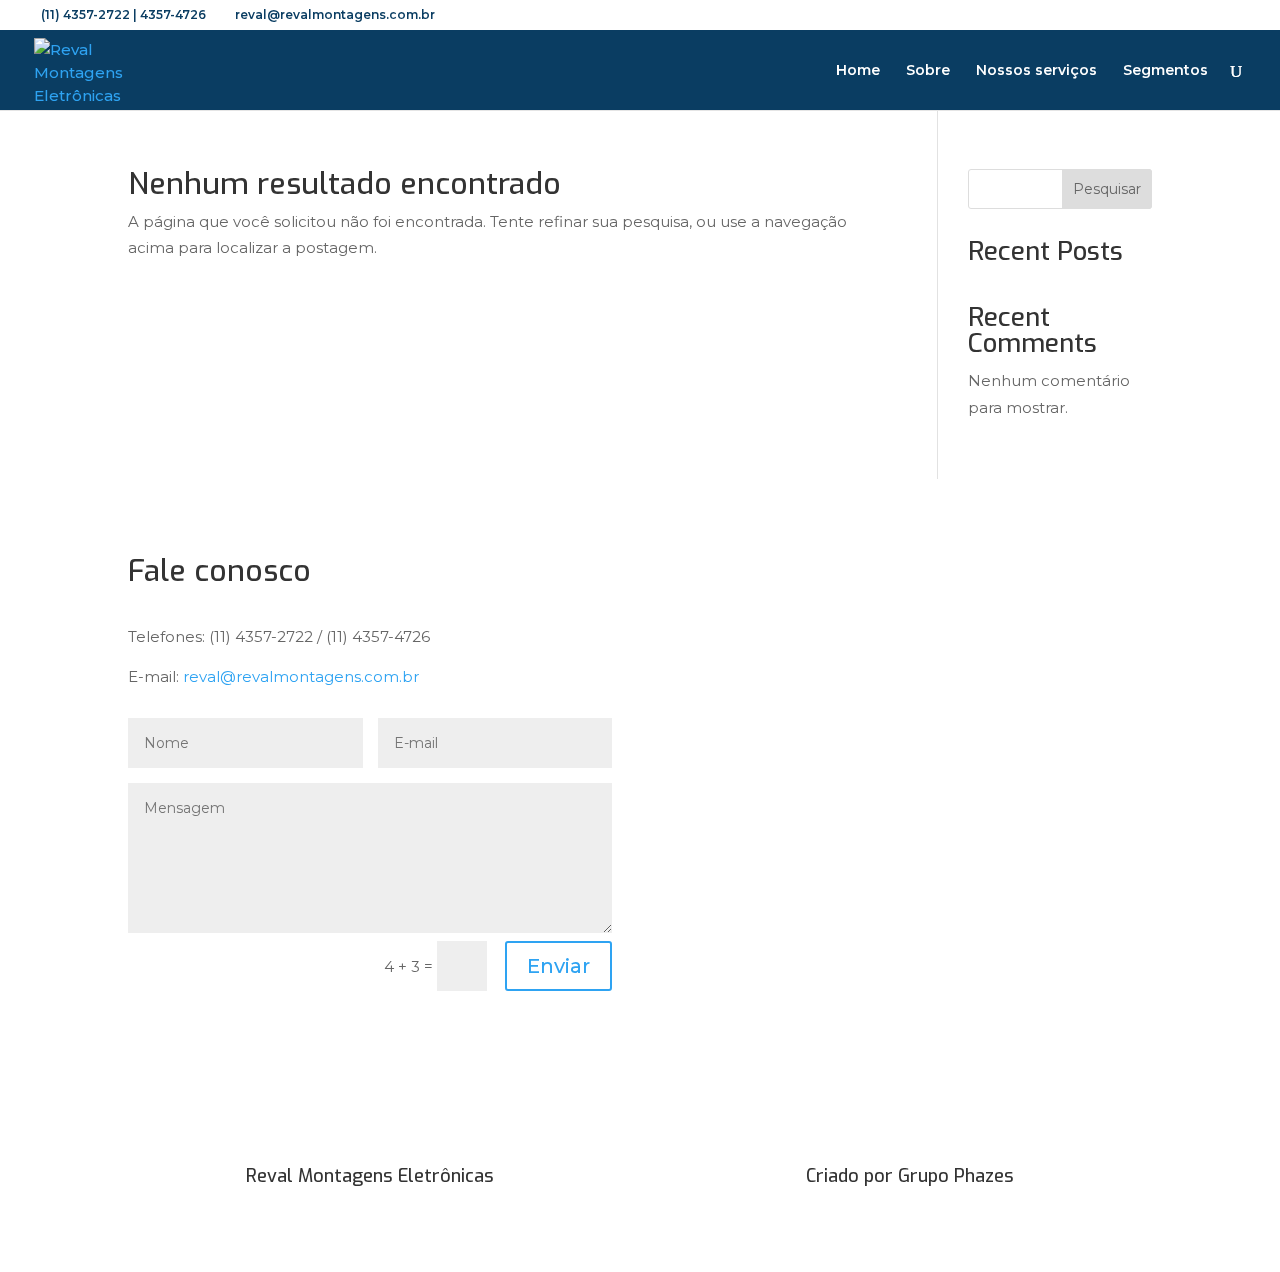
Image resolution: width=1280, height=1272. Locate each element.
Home (858, 71)
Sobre (928, 71)
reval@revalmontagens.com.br (301, 676)
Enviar (558, 966)
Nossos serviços (1036, 71)
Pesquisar (1107, 189)
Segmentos (1165, 71)
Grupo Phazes (956, 1176)
